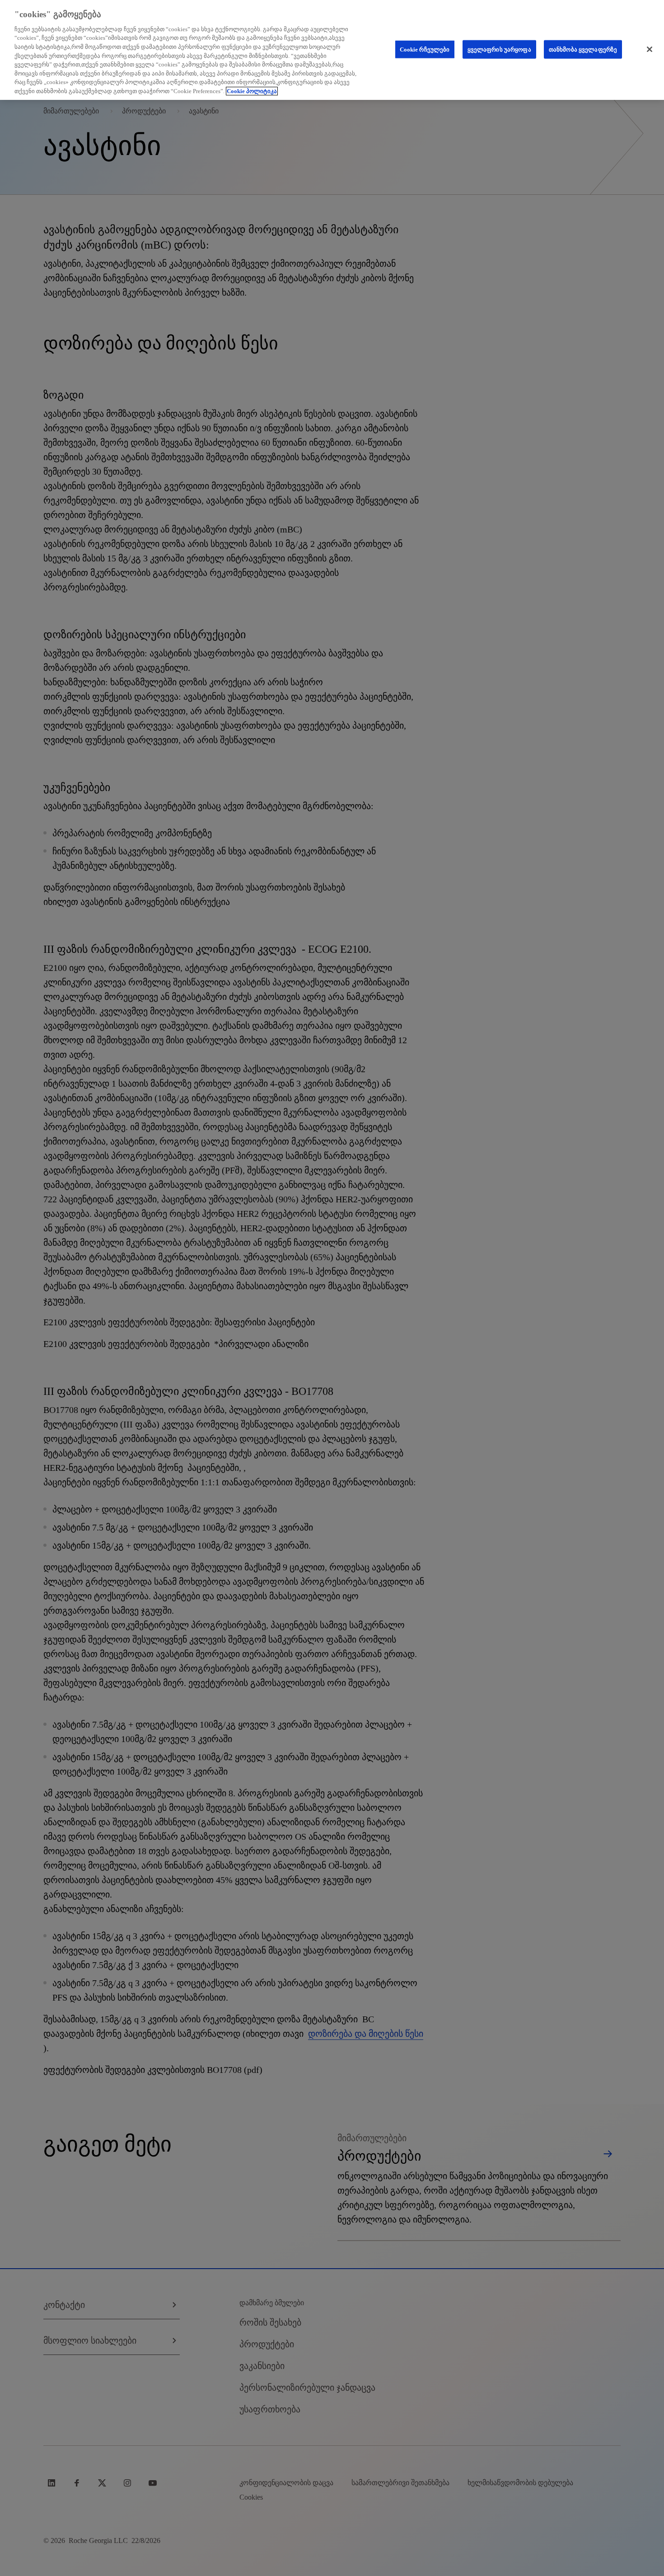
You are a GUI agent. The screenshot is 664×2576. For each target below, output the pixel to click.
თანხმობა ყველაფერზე (583, 49)
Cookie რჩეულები (425, 49)
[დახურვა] (650, 49)
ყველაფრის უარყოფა (499, 49)
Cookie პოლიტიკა (252, 91)
